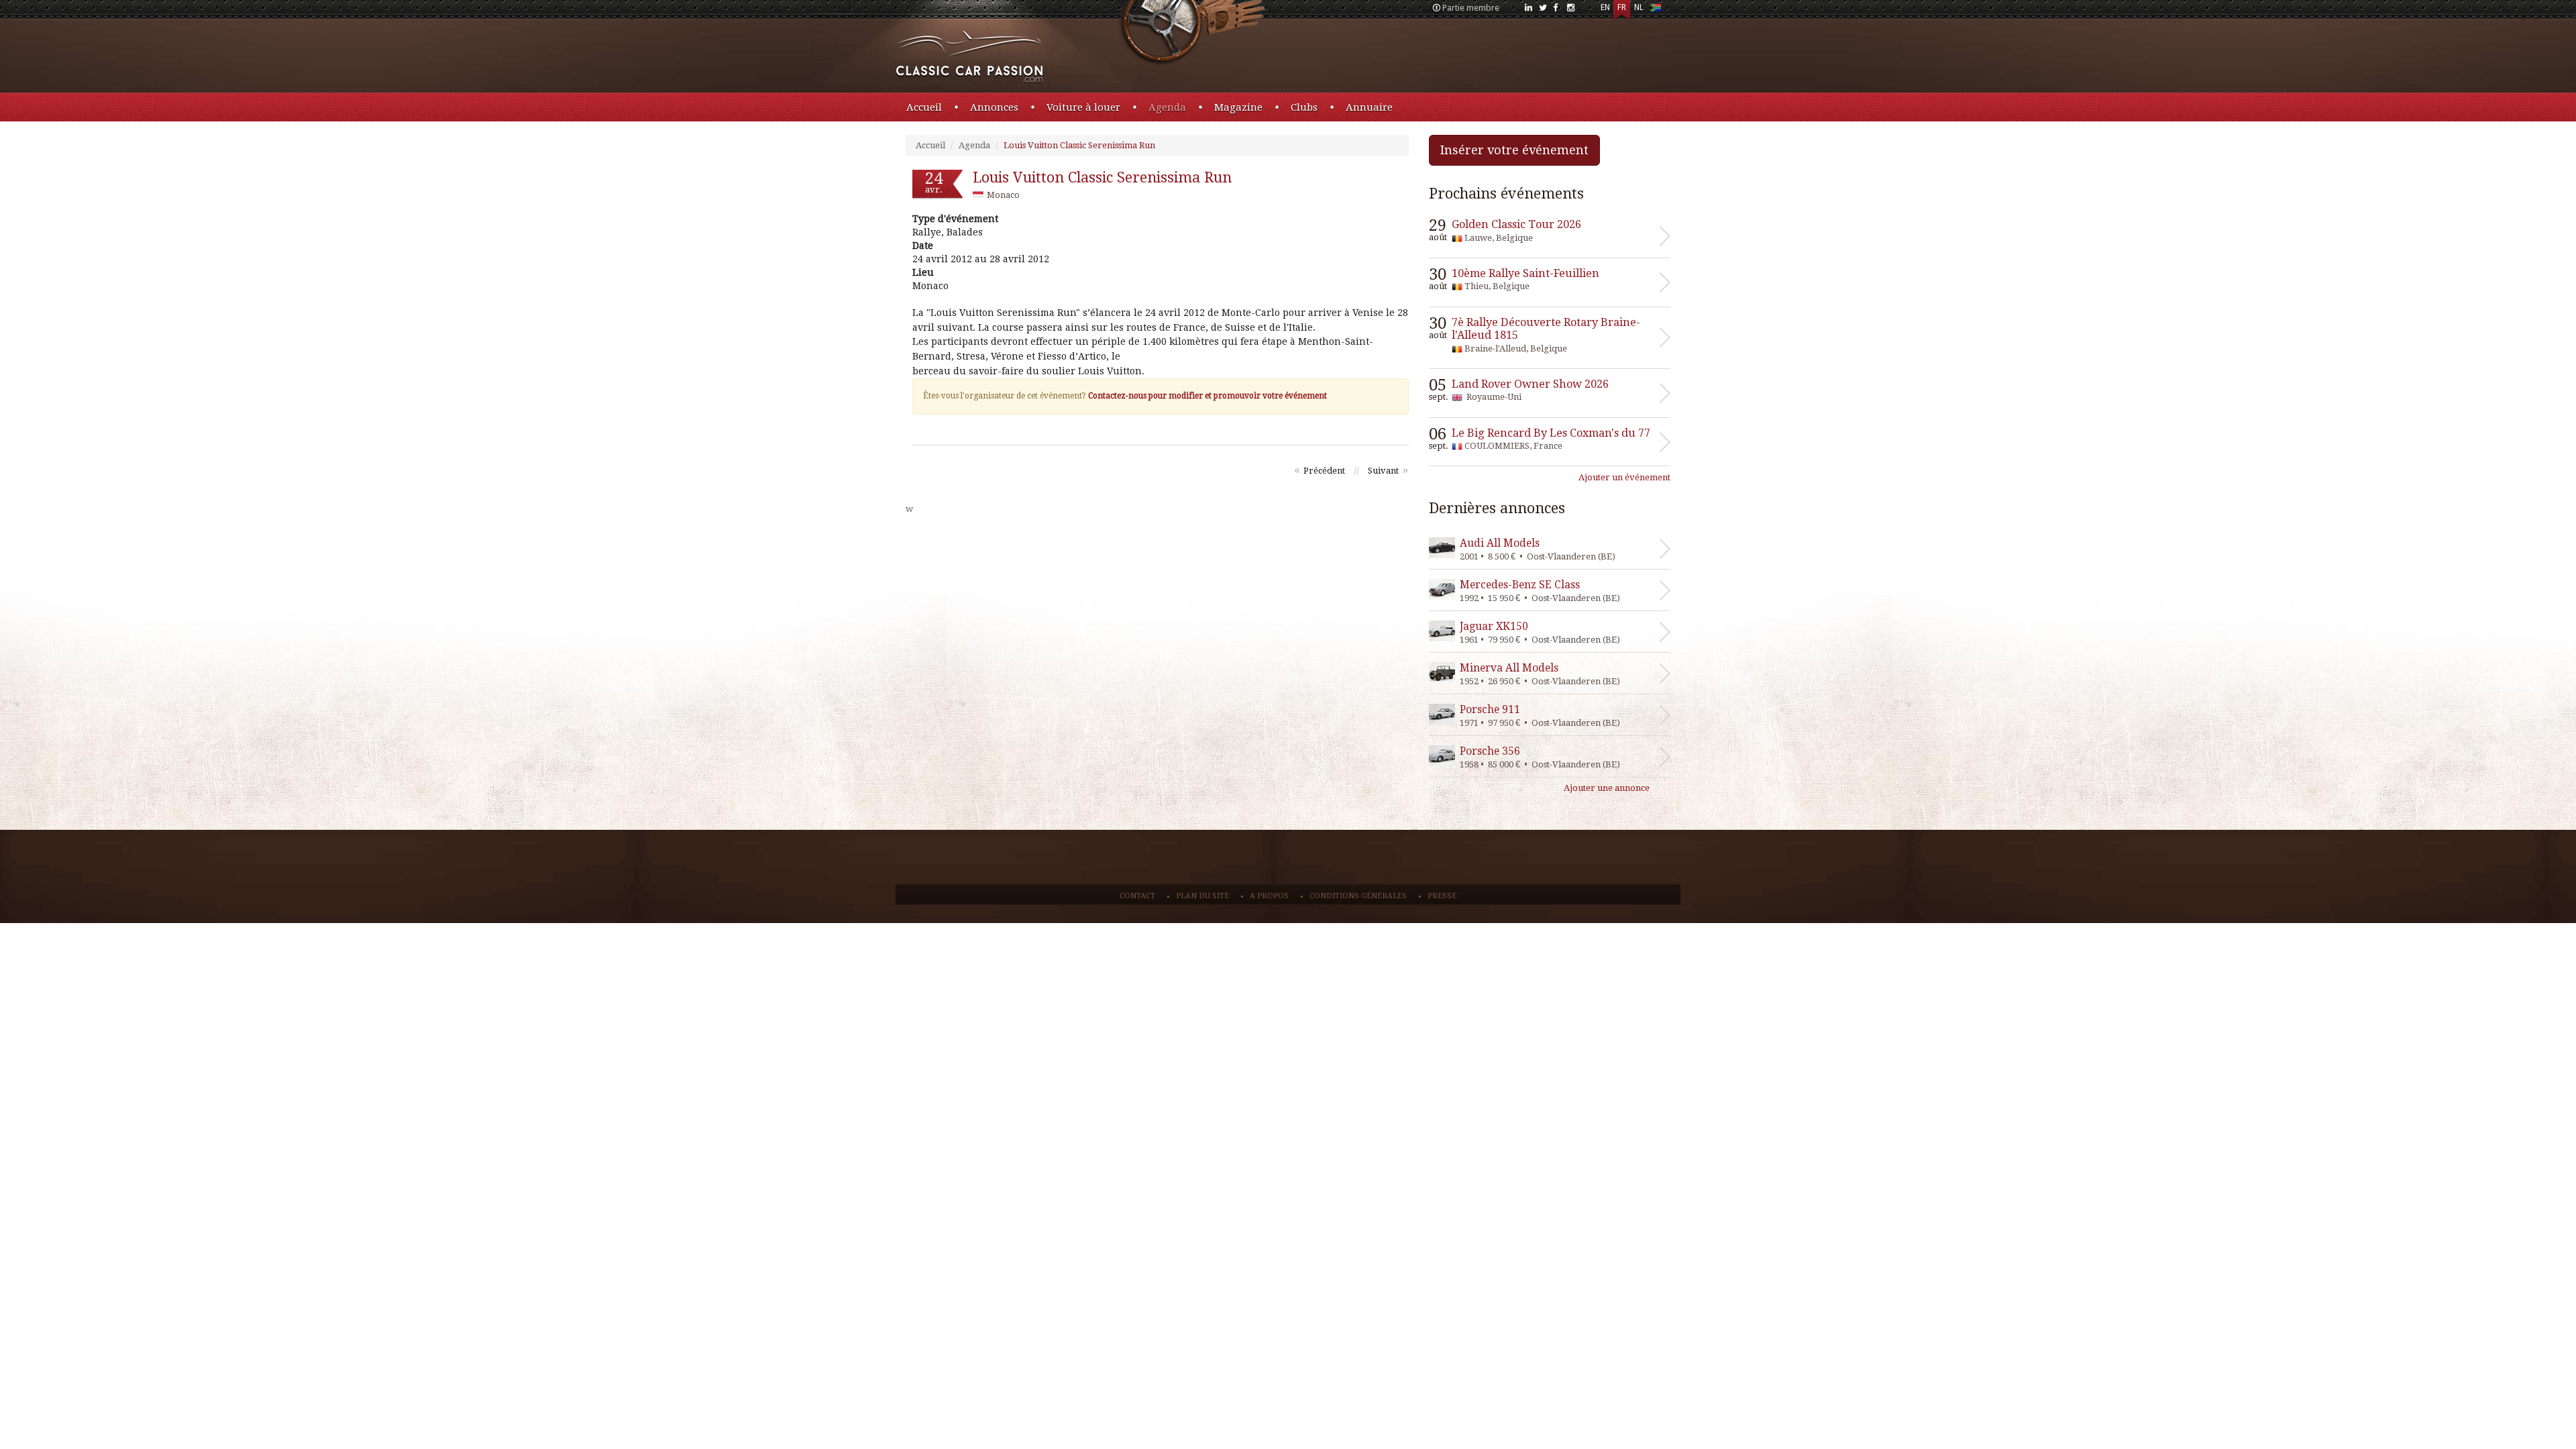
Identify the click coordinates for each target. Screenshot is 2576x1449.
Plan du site (1202, 896)
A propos (1269, 896)
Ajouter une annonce (1607, 788)
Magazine (1238, 107)
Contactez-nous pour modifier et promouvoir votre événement (1207, 396)
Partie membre (1471, 8)
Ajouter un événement (1624, 477)
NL (1639, 7)
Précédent (1324, 471)
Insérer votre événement (1514, 150)
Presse (1442, 896)
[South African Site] (1655, 10)
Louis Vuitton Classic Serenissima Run (1079, 145)
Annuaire (1369, 107)
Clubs (1304, 107)
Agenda (1167, 107)
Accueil (924, 107)
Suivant (1383, 471)
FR (1622, 7)
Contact (1137, 896)
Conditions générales (1358, 896)
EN (1605, 7)
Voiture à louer (1083, 107)
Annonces (994, 107)
